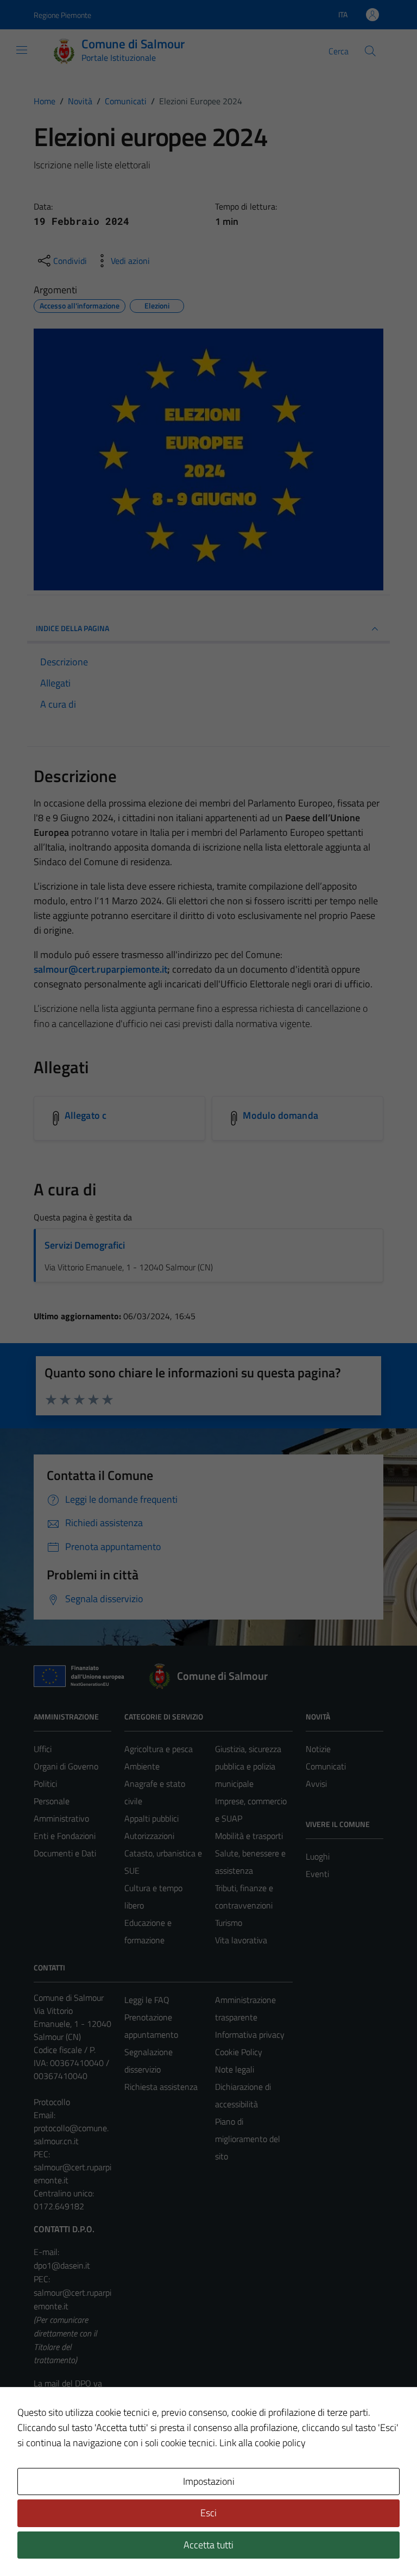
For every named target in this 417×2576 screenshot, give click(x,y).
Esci (208, 2513)
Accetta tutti (208, 2545)
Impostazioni (209, 2481)
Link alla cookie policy (263, 2443)
